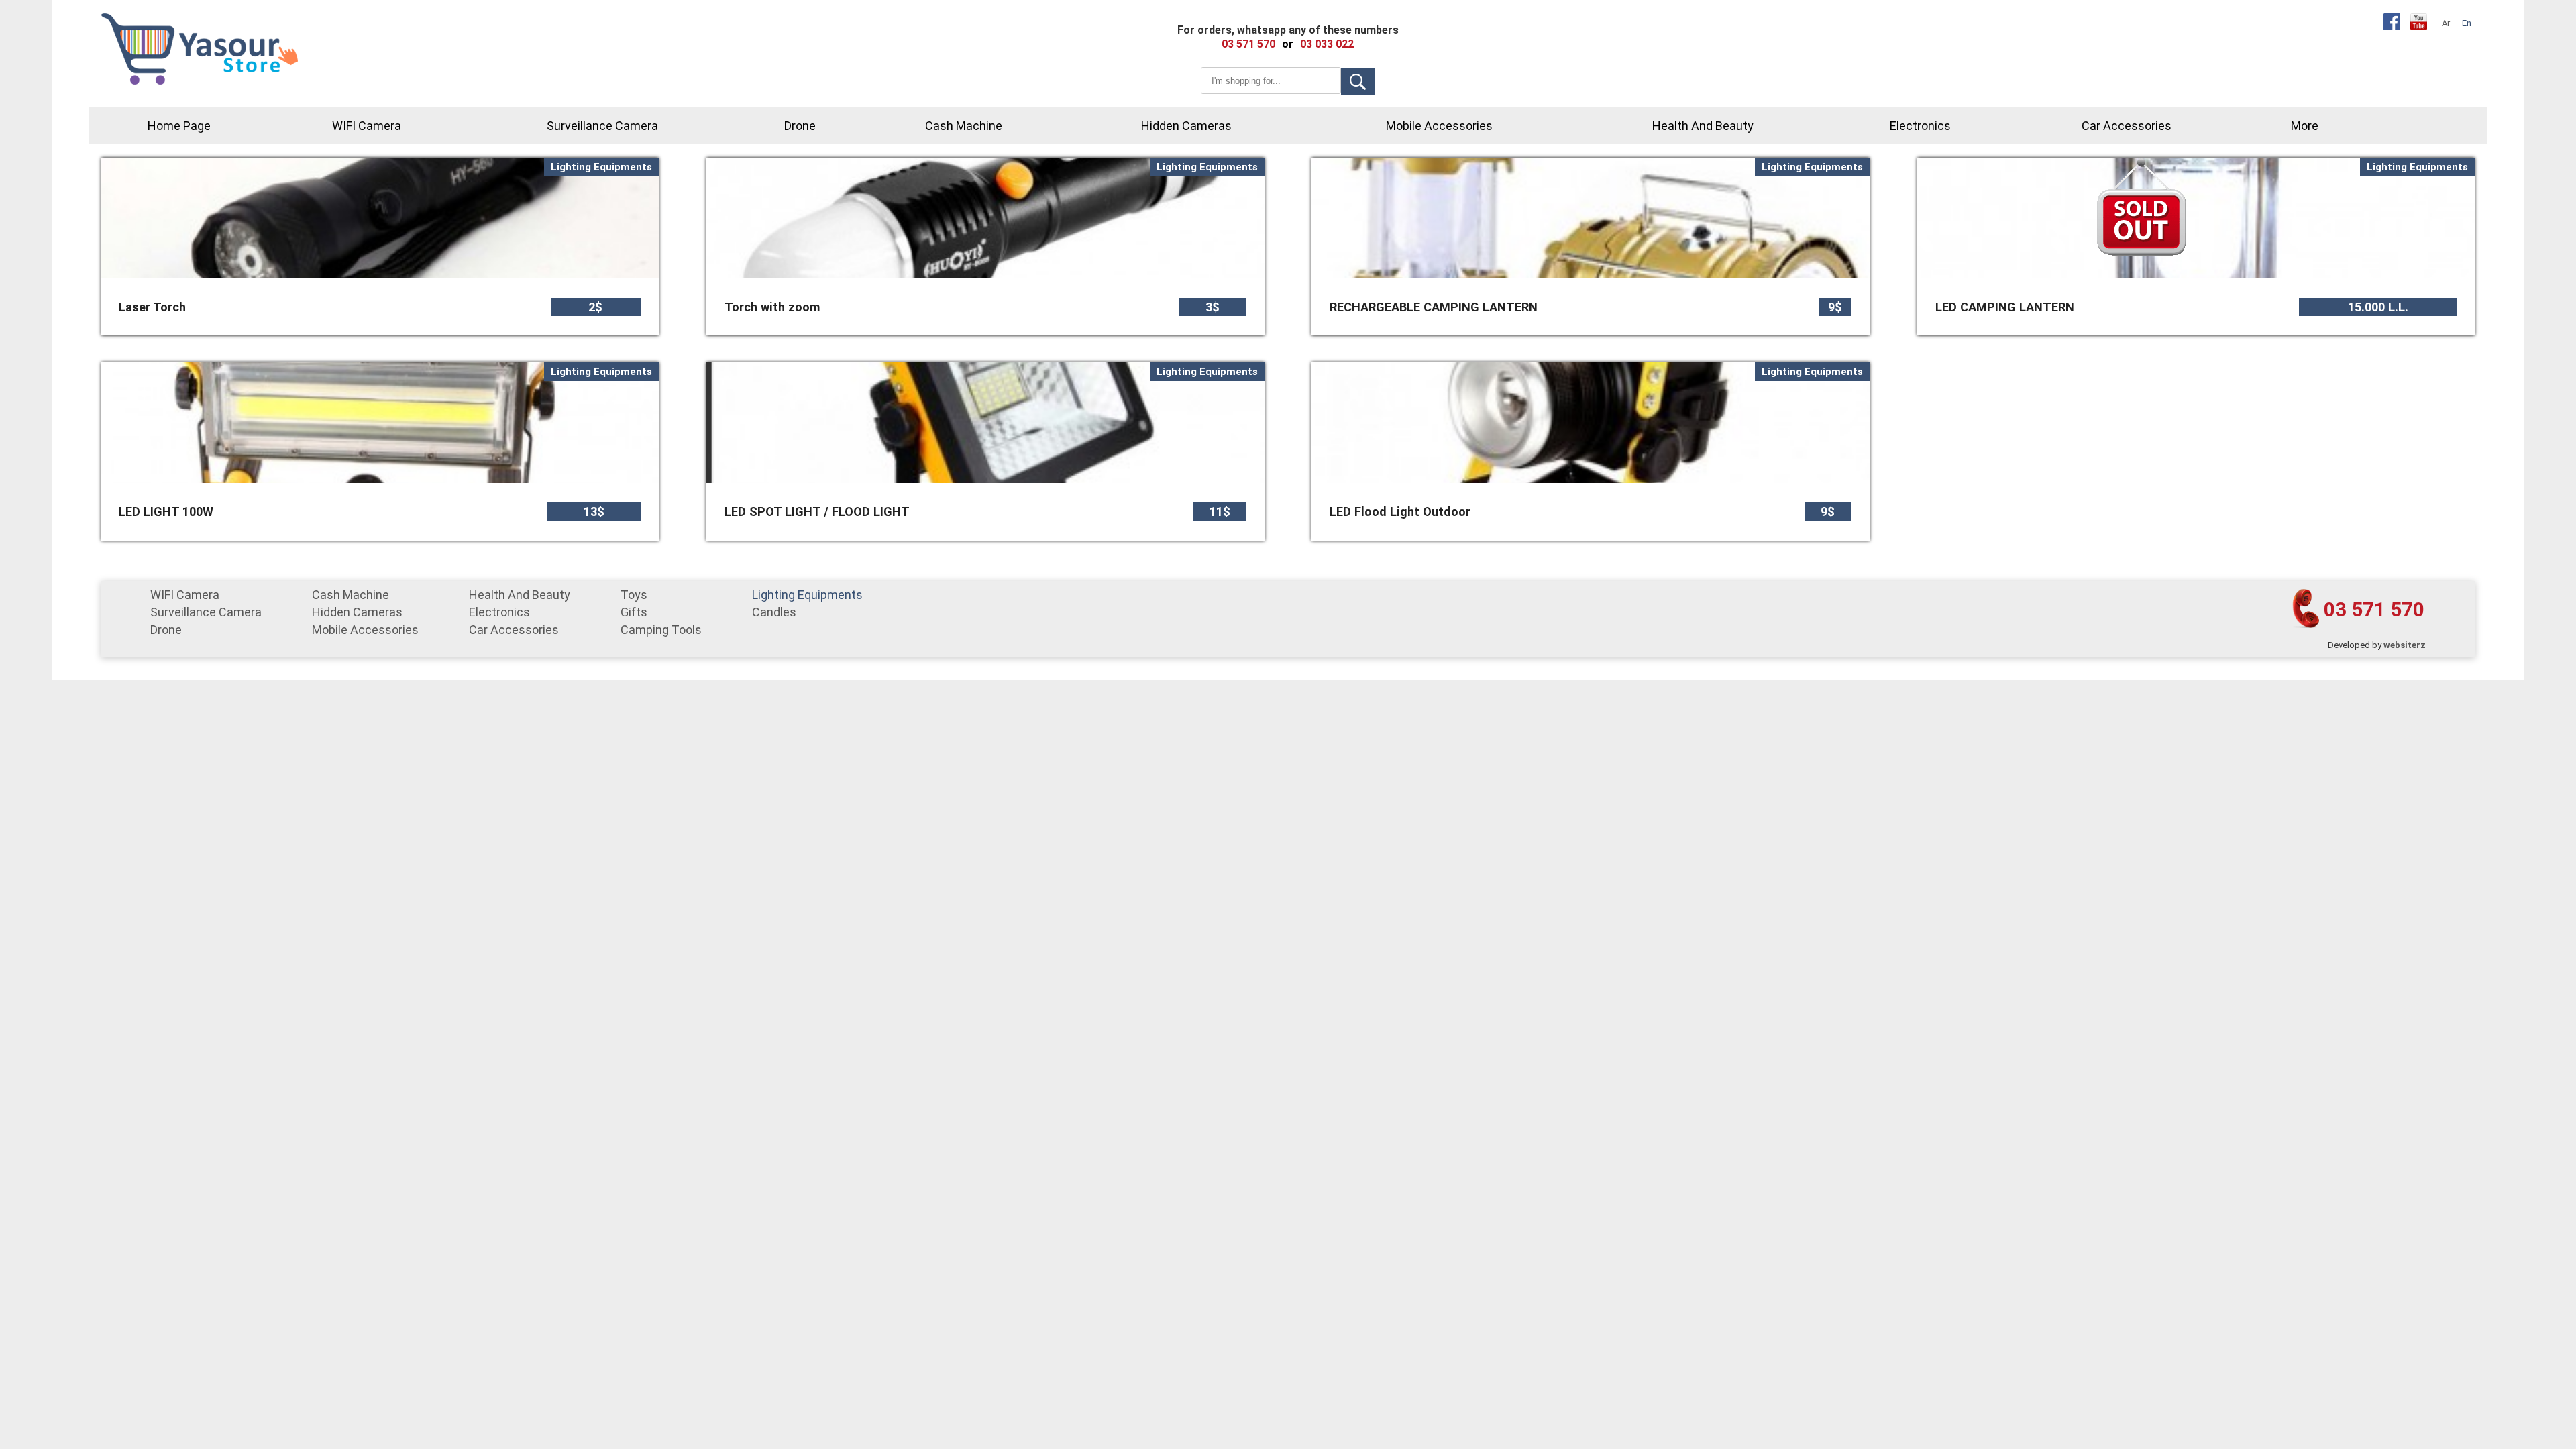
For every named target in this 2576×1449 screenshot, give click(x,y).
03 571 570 (2374, 609)
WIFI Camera (367, 126)
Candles (774, 612)
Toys (634, 595)
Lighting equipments (807, 595)
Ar (2446, 23)
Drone (800, 126)
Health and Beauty (1703, 126)
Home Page (179, 126)
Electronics (1920, 126)
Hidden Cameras (1186, 126)
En (2467, 23)
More (2305, 126)
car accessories (2127, 126)
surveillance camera (602, 126)
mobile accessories (1439, 126)
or (1288, 44)
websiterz (2405, 645)
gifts (634, 612)
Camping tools (661, 630)
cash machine (964, 126)
